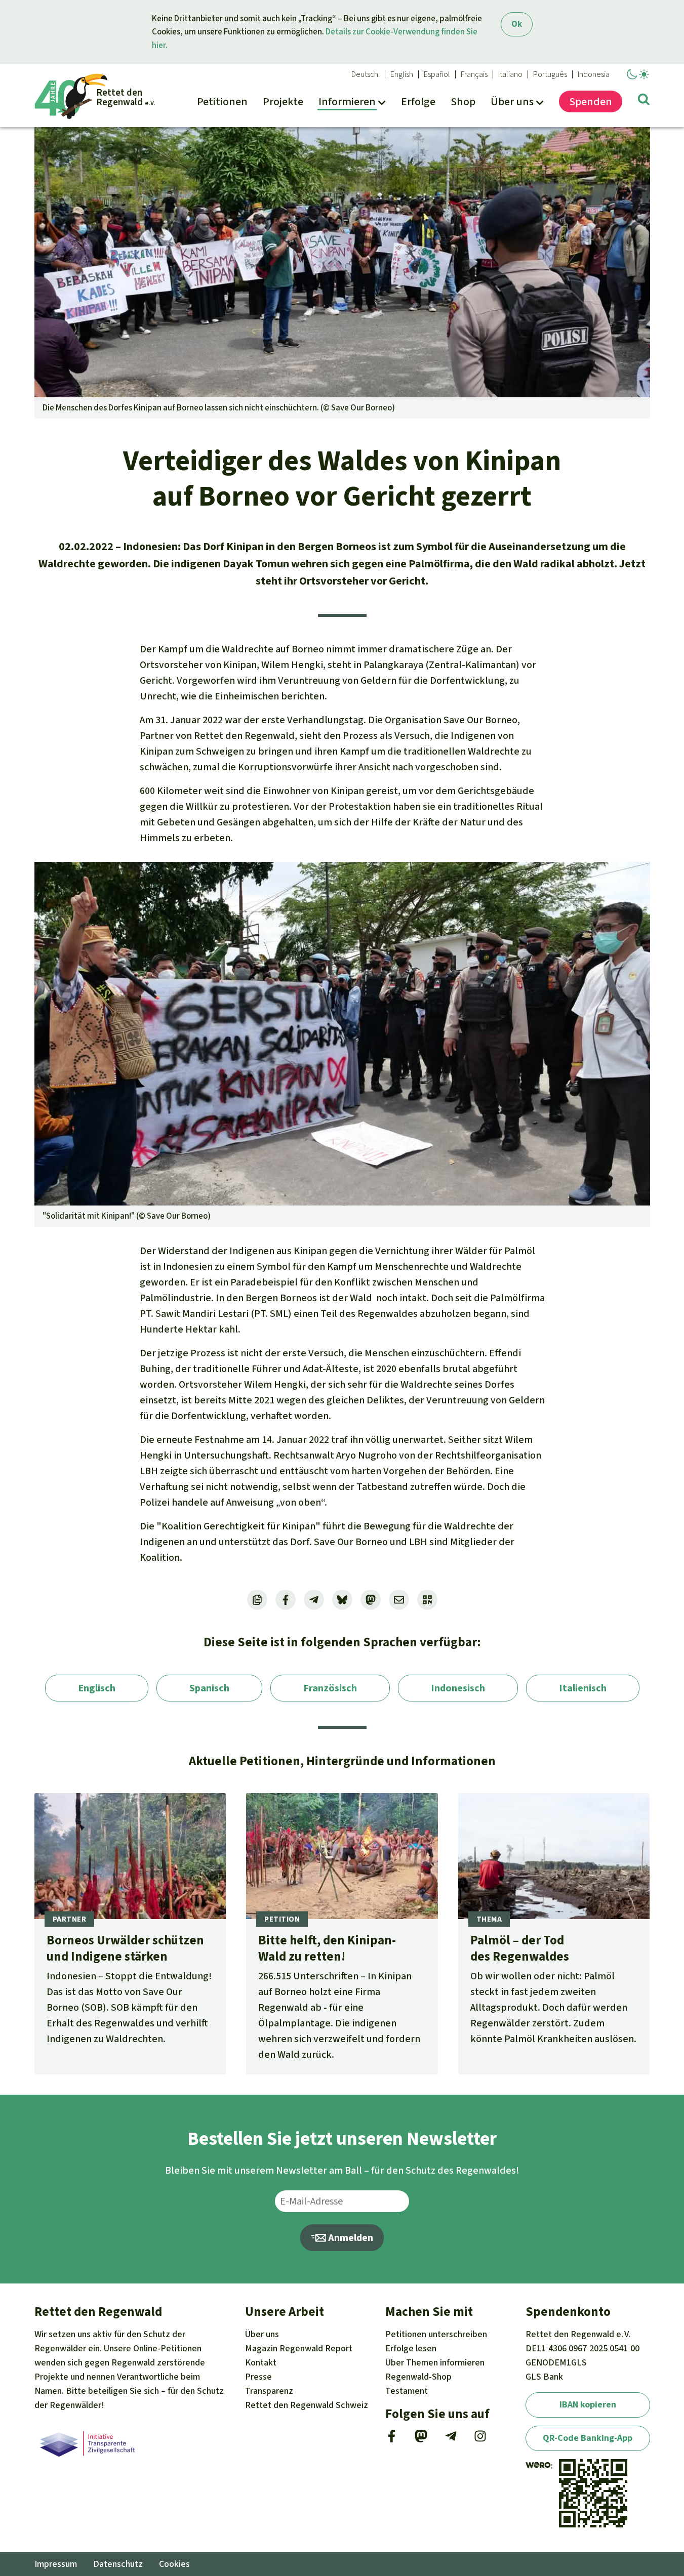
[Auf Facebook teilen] (286, 1600)
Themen (435, 2362)
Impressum (56, 2564)
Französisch (330, 1688)
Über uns (262, 2334)
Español (437, 74)
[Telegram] (451, 2439)
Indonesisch (458, 1688)
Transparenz (269, 2391)
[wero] (538, 2466)
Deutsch (365, 74)
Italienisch (583, 1688)
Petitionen (436, 2334)
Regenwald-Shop (418, 2377)
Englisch (97, 1688)
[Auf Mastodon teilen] (371, 1600)
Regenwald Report (299, 2348)
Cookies (174, 2564)
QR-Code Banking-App (588, 2438)
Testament (407, 2391)
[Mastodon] (421, 2439)
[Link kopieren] (257, 1600)
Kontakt (261, 2362)
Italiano (510, 74)
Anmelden (350, 2238)
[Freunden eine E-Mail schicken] (399, 1600)
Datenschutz (118, 2564)
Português (550, 74)
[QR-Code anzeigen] (427, 1600)
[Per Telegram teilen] (314, 1600)
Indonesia (594, 74)
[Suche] (644, 101)
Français (474, 74)
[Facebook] (392, 2439)
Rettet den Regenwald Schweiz (307, 2405)
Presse (258, 2377)
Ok (517, 24)
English (402, 74)
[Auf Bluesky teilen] (342, 1600)
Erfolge (411, 2348)
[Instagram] (480, 2439)
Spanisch (209, 1688)
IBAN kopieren (588, 2404)
